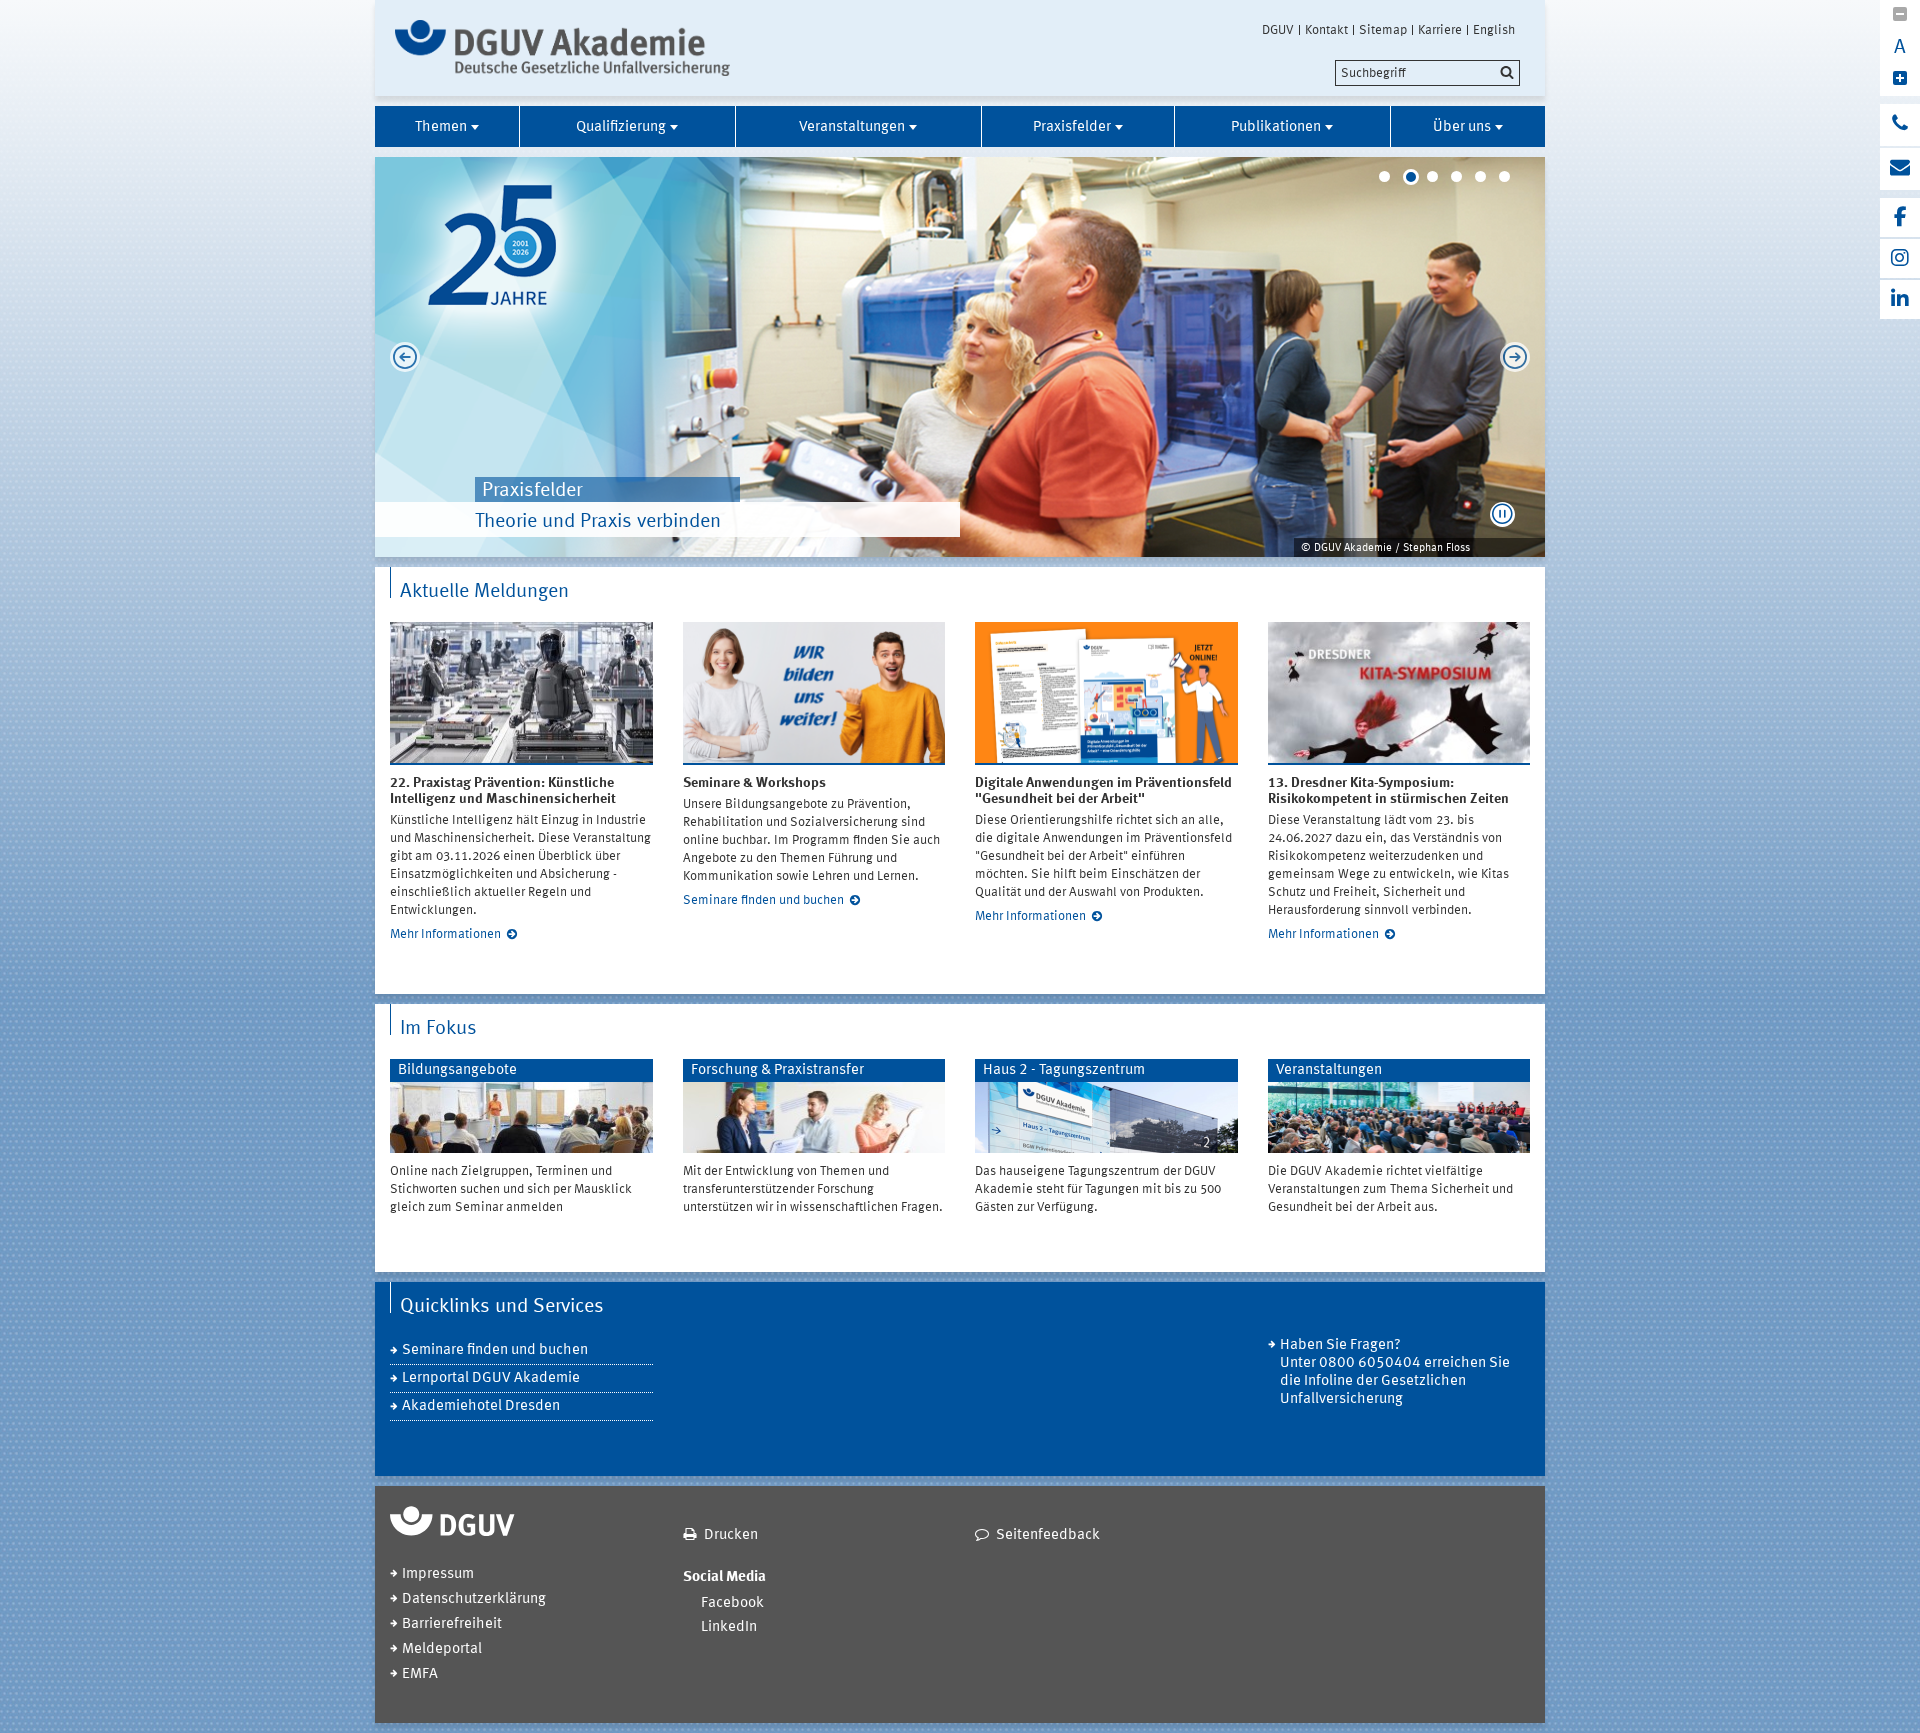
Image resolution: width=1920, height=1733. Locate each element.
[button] (1502, 514)
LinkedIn (729, 1627)
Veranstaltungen (852, 127)
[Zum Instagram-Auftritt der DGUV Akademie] (1900, 258)
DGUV (1278, 30)
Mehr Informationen (445, 934)
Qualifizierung (621, 127)
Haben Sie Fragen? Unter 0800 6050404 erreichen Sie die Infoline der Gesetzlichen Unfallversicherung (1395, 1372)
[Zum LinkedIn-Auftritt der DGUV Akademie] (1900, 299)
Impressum (438, 1574)
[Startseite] (562, 48)
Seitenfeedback (1048, 1535)
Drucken (731, 1535)
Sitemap (1383, 30)
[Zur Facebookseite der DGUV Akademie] (1900, 217)
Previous (400, 357)
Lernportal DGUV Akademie (491, 1378)
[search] (1427, 73)
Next (1520, 357)
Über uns (1462, 127)
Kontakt (1326, 30)
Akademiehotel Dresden (481, 1406)
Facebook (732, 1603)
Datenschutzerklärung (474, 1599)
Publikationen (1276, 127)
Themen (441, 127)
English (1494, 30)
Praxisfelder (1072, 127)
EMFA (420, 1674)
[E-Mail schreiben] (1900, 169)
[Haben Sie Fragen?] (1900, 125)
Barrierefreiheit (452, 1624)
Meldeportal (442, 1649)
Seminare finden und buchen (763, 900)
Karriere (1440, 30)
